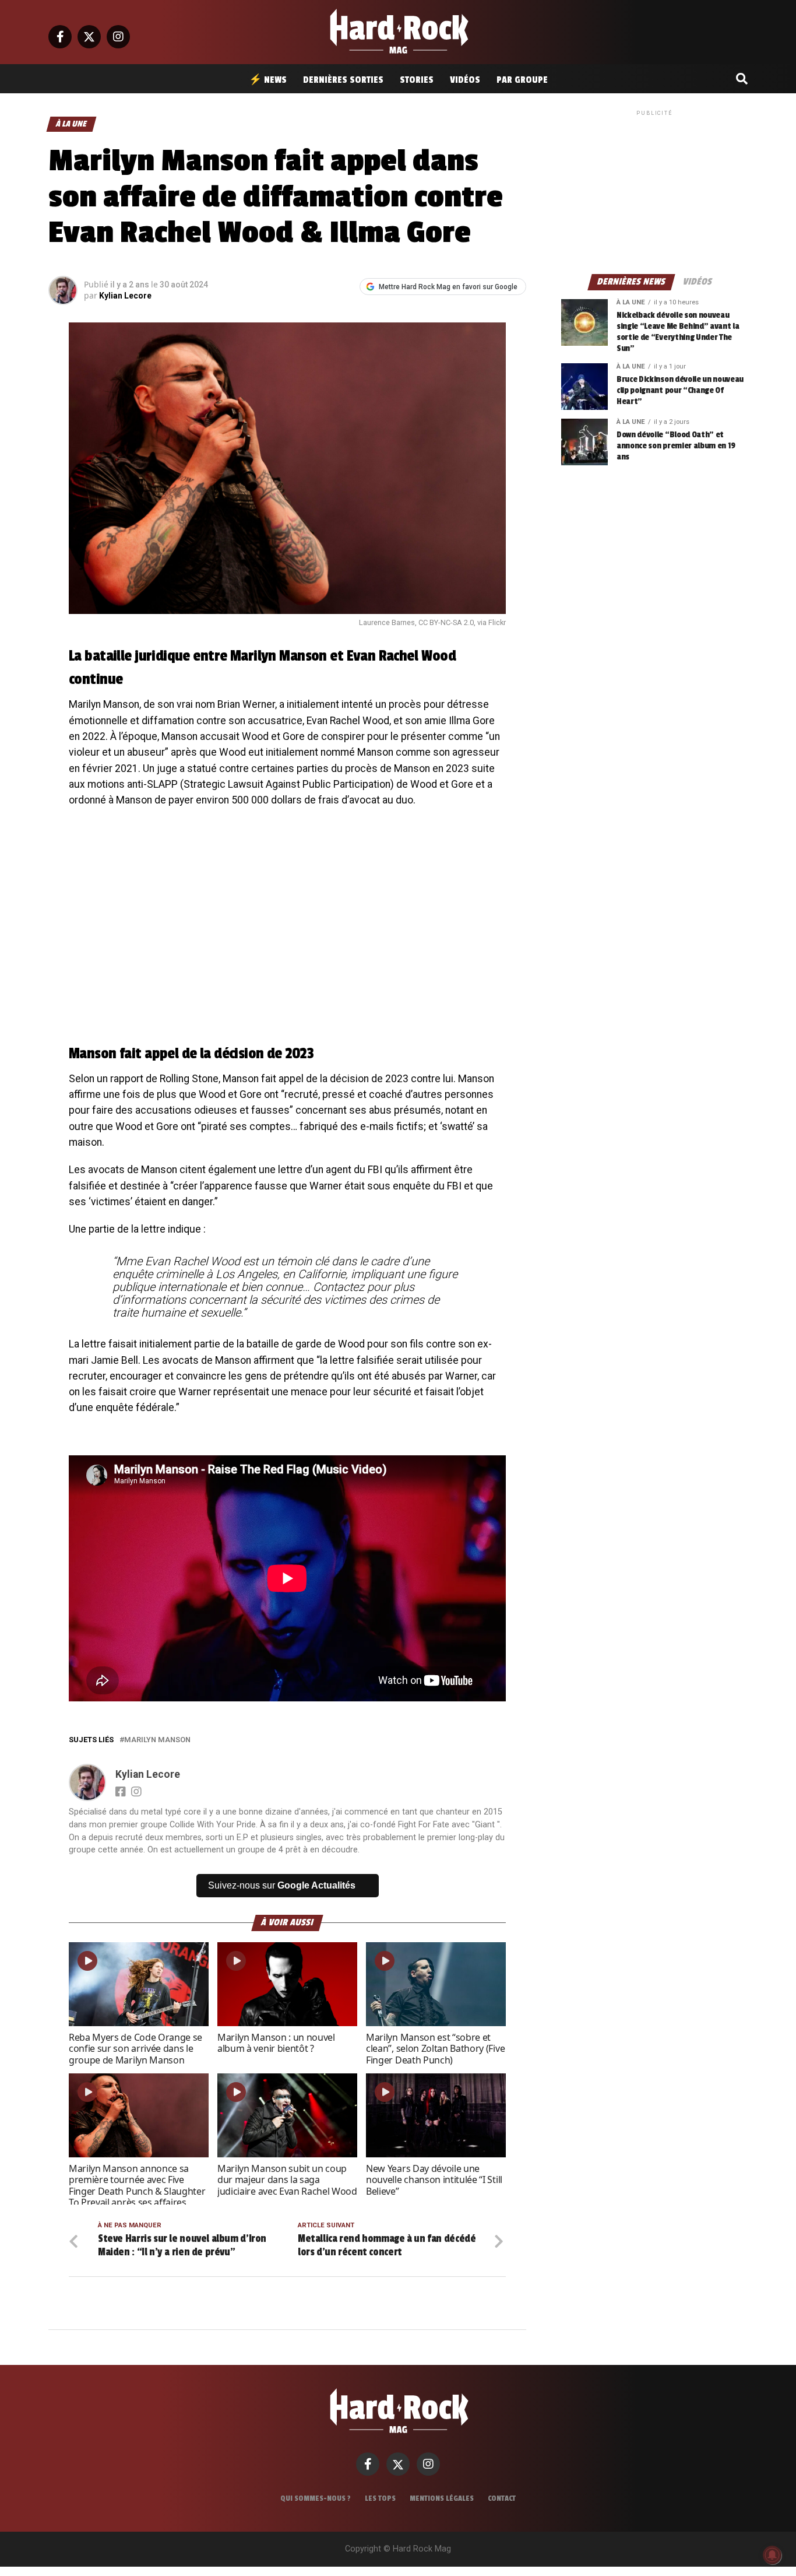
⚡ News (268, 80)
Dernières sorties (343, 80)
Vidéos (465, 80)
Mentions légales (442, 2498)
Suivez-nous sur (282, 1885)
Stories (417, 80)
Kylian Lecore (125, 296)
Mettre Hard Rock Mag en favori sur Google (448, 287)
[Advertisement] (654, 191)
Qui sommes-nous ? (316, 2498)
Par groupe (522, 80)
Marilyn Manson (157, 1740)
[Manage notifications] (772, 2555)
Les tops (380, 2498)
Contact (502, 2498)
